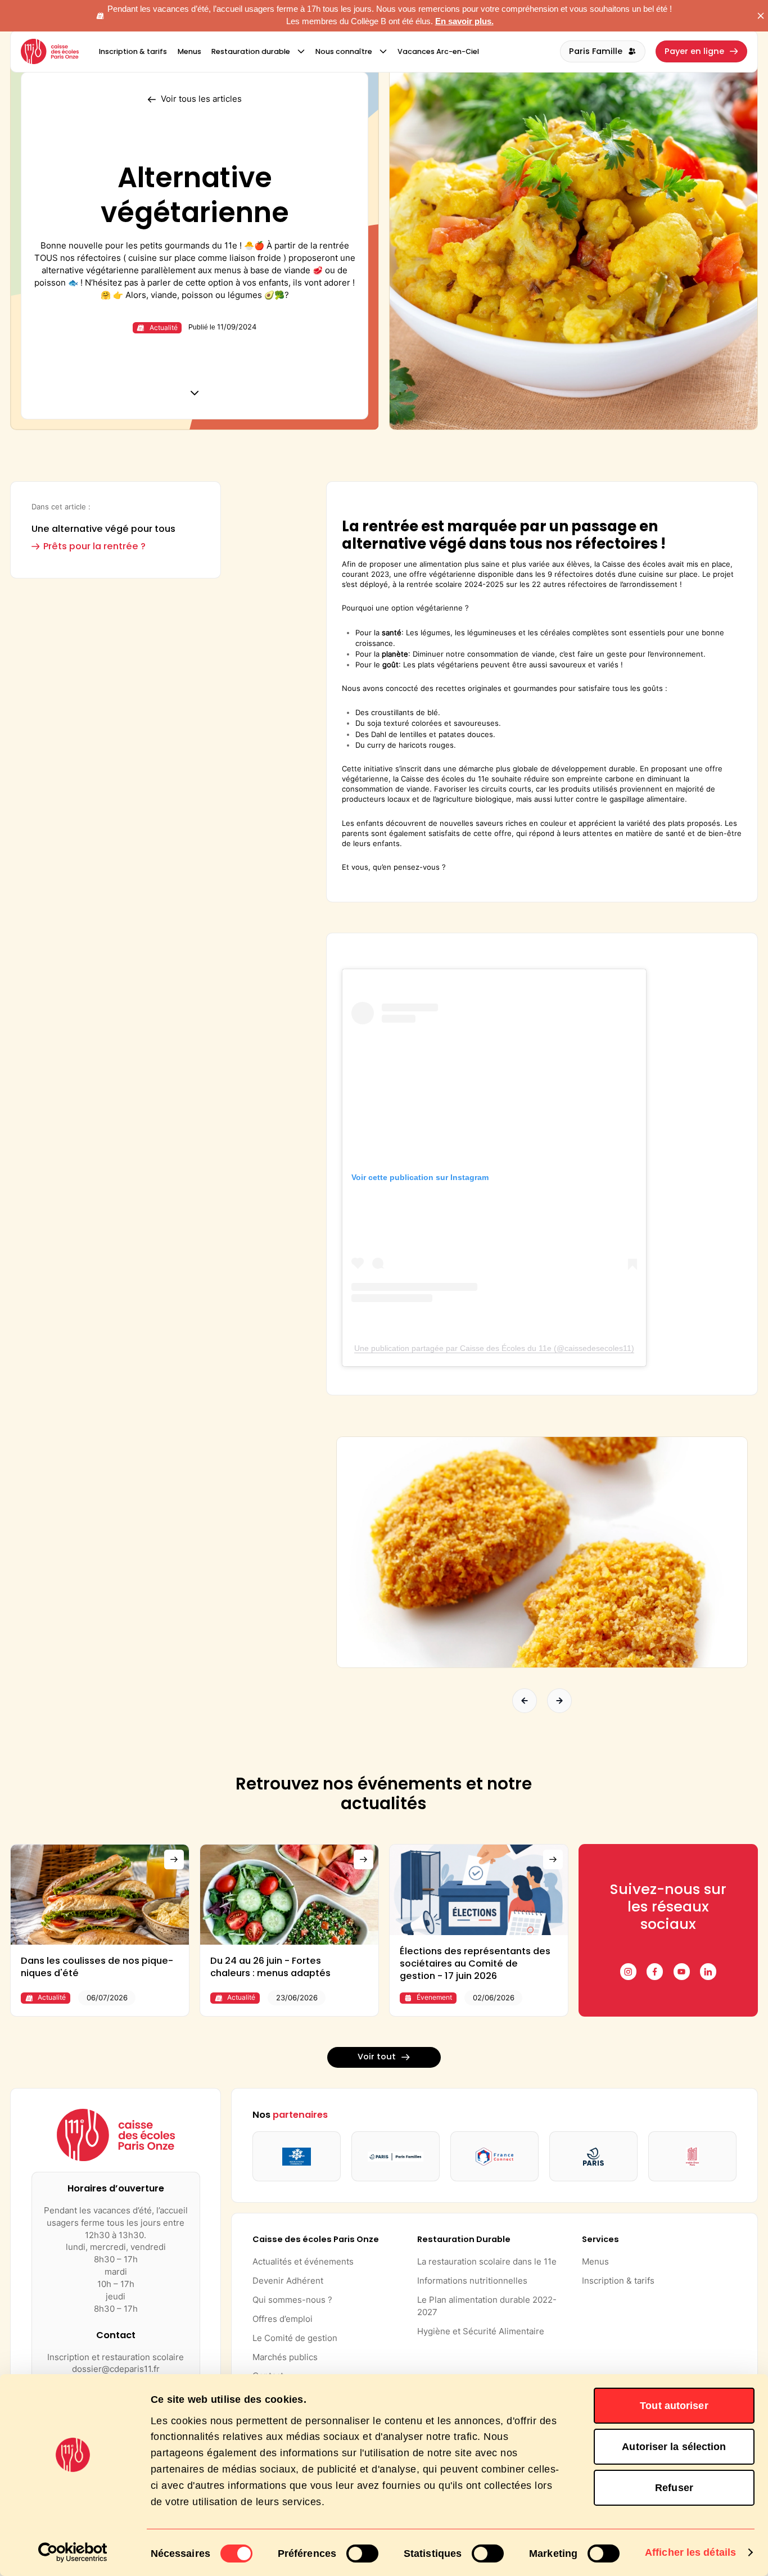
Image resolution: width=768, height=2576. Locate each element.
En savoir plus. (464, 21)
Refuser (674, 2488)
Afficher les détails (690, 2552)
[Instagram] (628, 1971)
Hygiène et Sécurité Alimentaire (481, 2331)
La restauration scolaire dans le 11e (487, 2262)
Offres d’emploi (283, 2319)
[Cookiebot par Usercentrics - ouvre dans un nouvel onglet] (73, 2552)
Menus (595, 2262)
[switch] (362, 2554)
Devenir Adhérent (288, 2281)
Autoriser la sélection (674, 2447)
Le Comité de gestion (295, 2338)
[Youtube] (682, 1971)
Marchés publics (285, 2357)
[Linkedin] (708, 1971)
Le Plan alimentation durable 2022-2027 (487, 2306)
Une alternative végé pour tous (103, 529)
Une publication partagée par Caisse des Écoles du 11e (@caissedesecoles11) (494, 1348)
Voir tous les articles (201, 99)
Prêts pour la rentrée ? (94, 546)
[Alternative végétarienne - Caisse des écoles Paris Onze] (50, 52)
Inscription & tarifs (618, 2281)
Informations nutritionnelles (472, 2281)
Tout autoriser (674, 2406)
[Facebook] (655, 1971)
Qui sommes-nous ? (292, 2300)
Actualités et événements (303, 2262)
